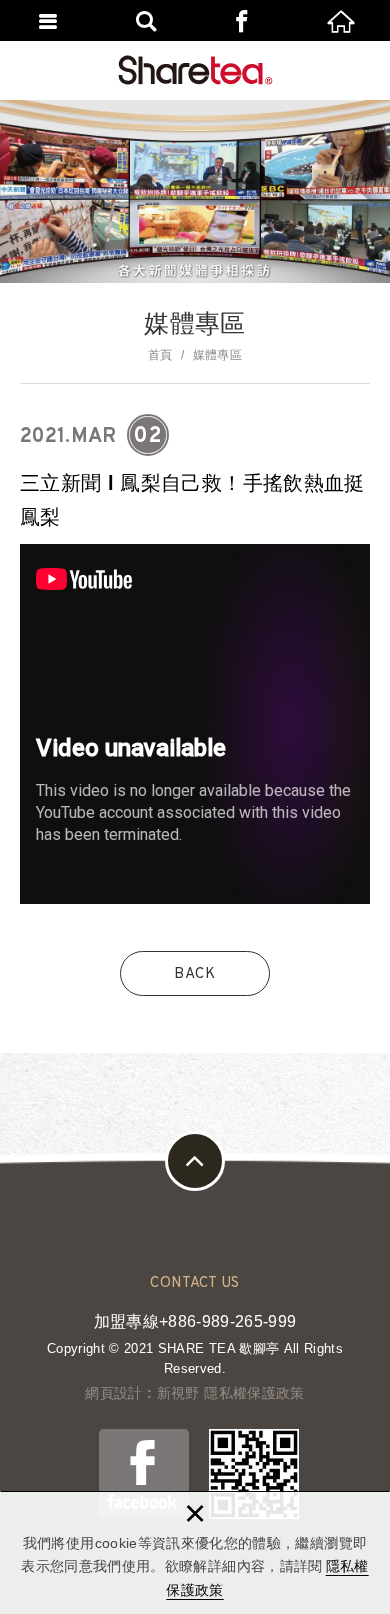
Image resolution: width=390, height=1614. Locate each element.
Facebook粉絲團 (144, 1474)
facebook (244, 20)
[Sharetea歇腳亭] (195, 70)
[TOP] (195, 1161)
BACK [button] (195, 974)
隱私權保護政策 (254, 1393)
